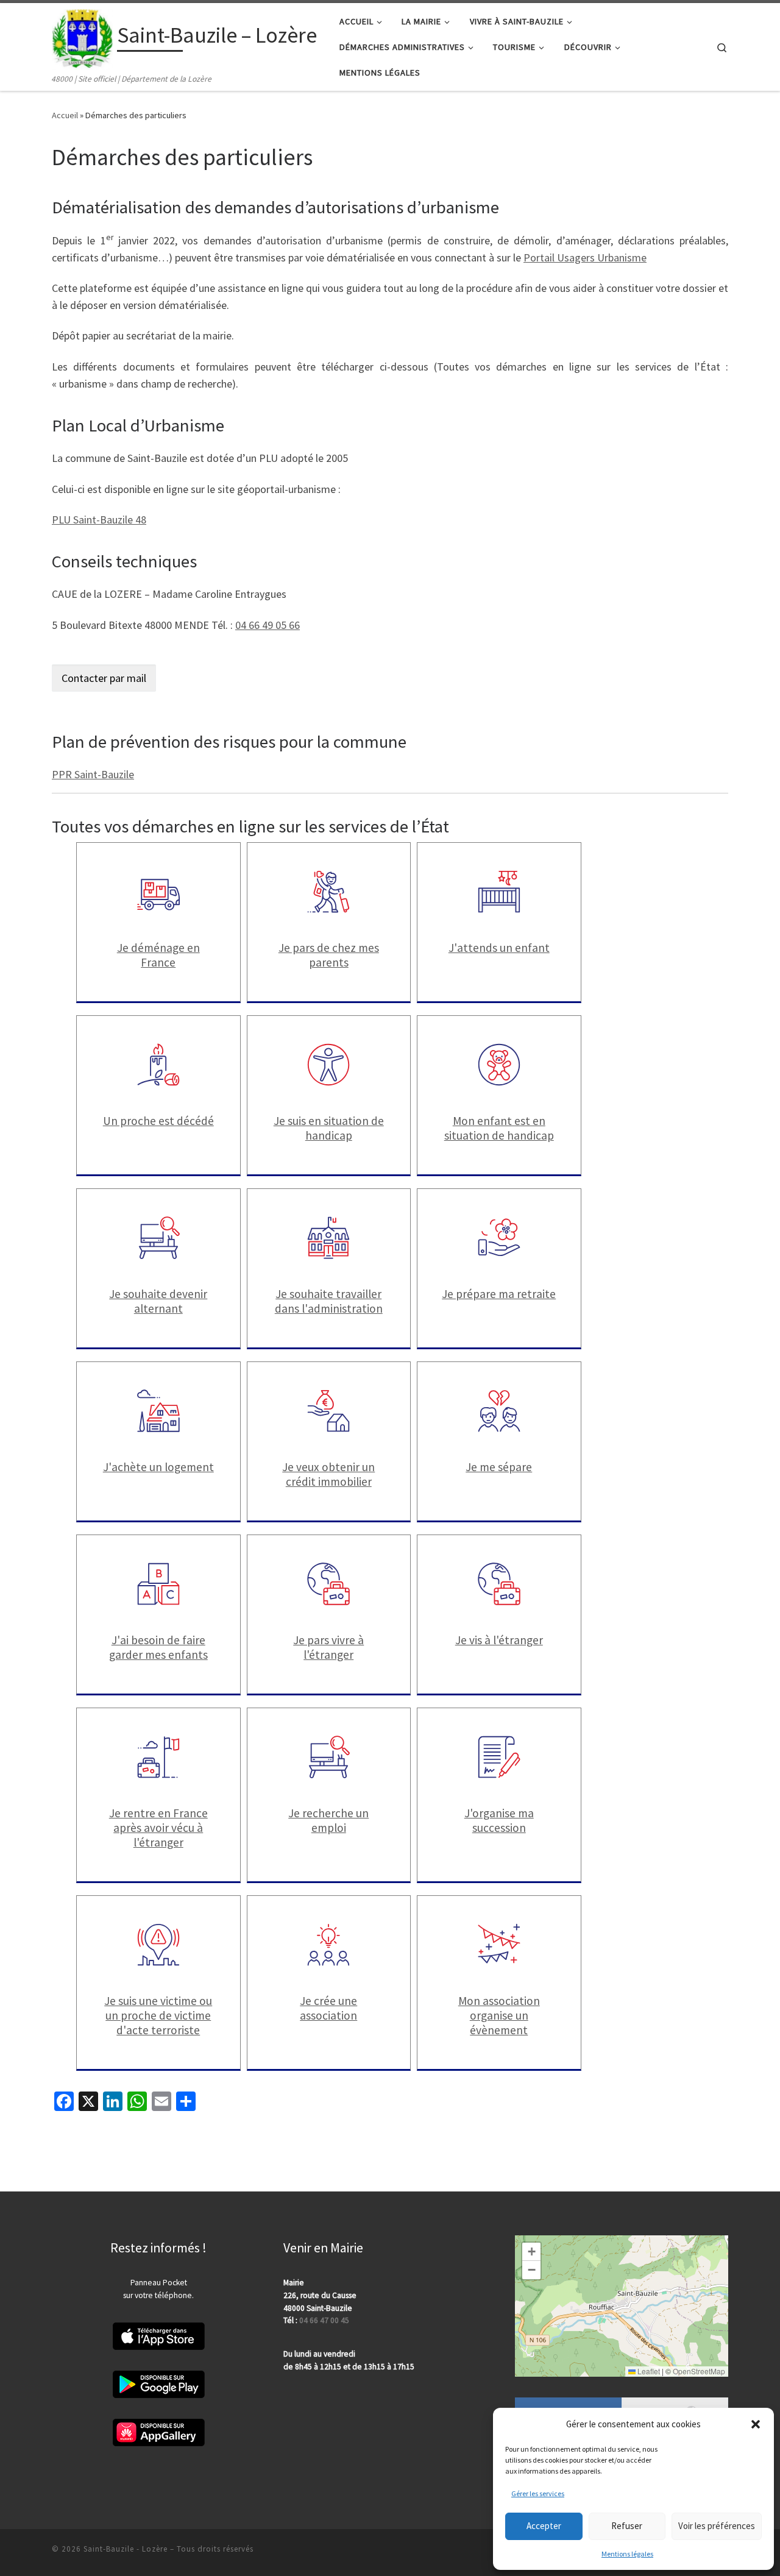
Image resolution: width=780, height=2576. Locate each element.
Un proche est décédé (158, 1121)
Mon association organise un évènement (499, 2015)
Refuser (627, 2526)
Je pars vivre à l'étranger (328, 1647)
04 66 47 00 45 (324, 2320)
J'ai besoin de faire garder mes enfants (158, 1647)
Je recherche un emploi (328, 1820)
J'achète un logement (158, 1467)
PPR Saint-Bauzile (93, 774)
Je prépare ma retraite (499, 1294)
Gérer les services (538, 2493)
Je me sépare (499, 1467)
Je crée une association (328, 2008)
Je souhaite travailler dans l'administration (329, 1301)
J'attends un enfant (499, 948)
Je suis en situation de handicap (329, 1128)
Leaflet (648, 2371)
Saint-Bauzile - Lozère (126, 2549)
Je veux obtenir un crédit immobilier (328, 1474)
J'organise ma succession (499, 1820)
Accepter (544, 2526)
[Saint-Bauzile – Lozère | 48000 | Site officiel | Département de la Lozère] (82, 37)
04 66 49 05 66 (268, 625)
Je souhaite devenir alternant (158, 1301)
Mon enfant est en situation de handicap (499, 1128)
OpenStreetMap (699, 2371)
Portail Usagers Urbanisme (585, 257)
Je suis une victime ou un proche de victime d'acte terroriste (158, 2015)
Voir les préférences (717, 2526)
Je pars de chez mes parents (329, 955)
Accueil (65, 115)
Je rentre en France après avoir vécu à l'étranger (158, 1828)
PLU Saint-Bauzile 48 (99, 520)
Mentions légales (627, 2554)
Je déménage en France (158, 955)
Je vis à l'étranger (499, 1640)
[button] (756, 2424)
